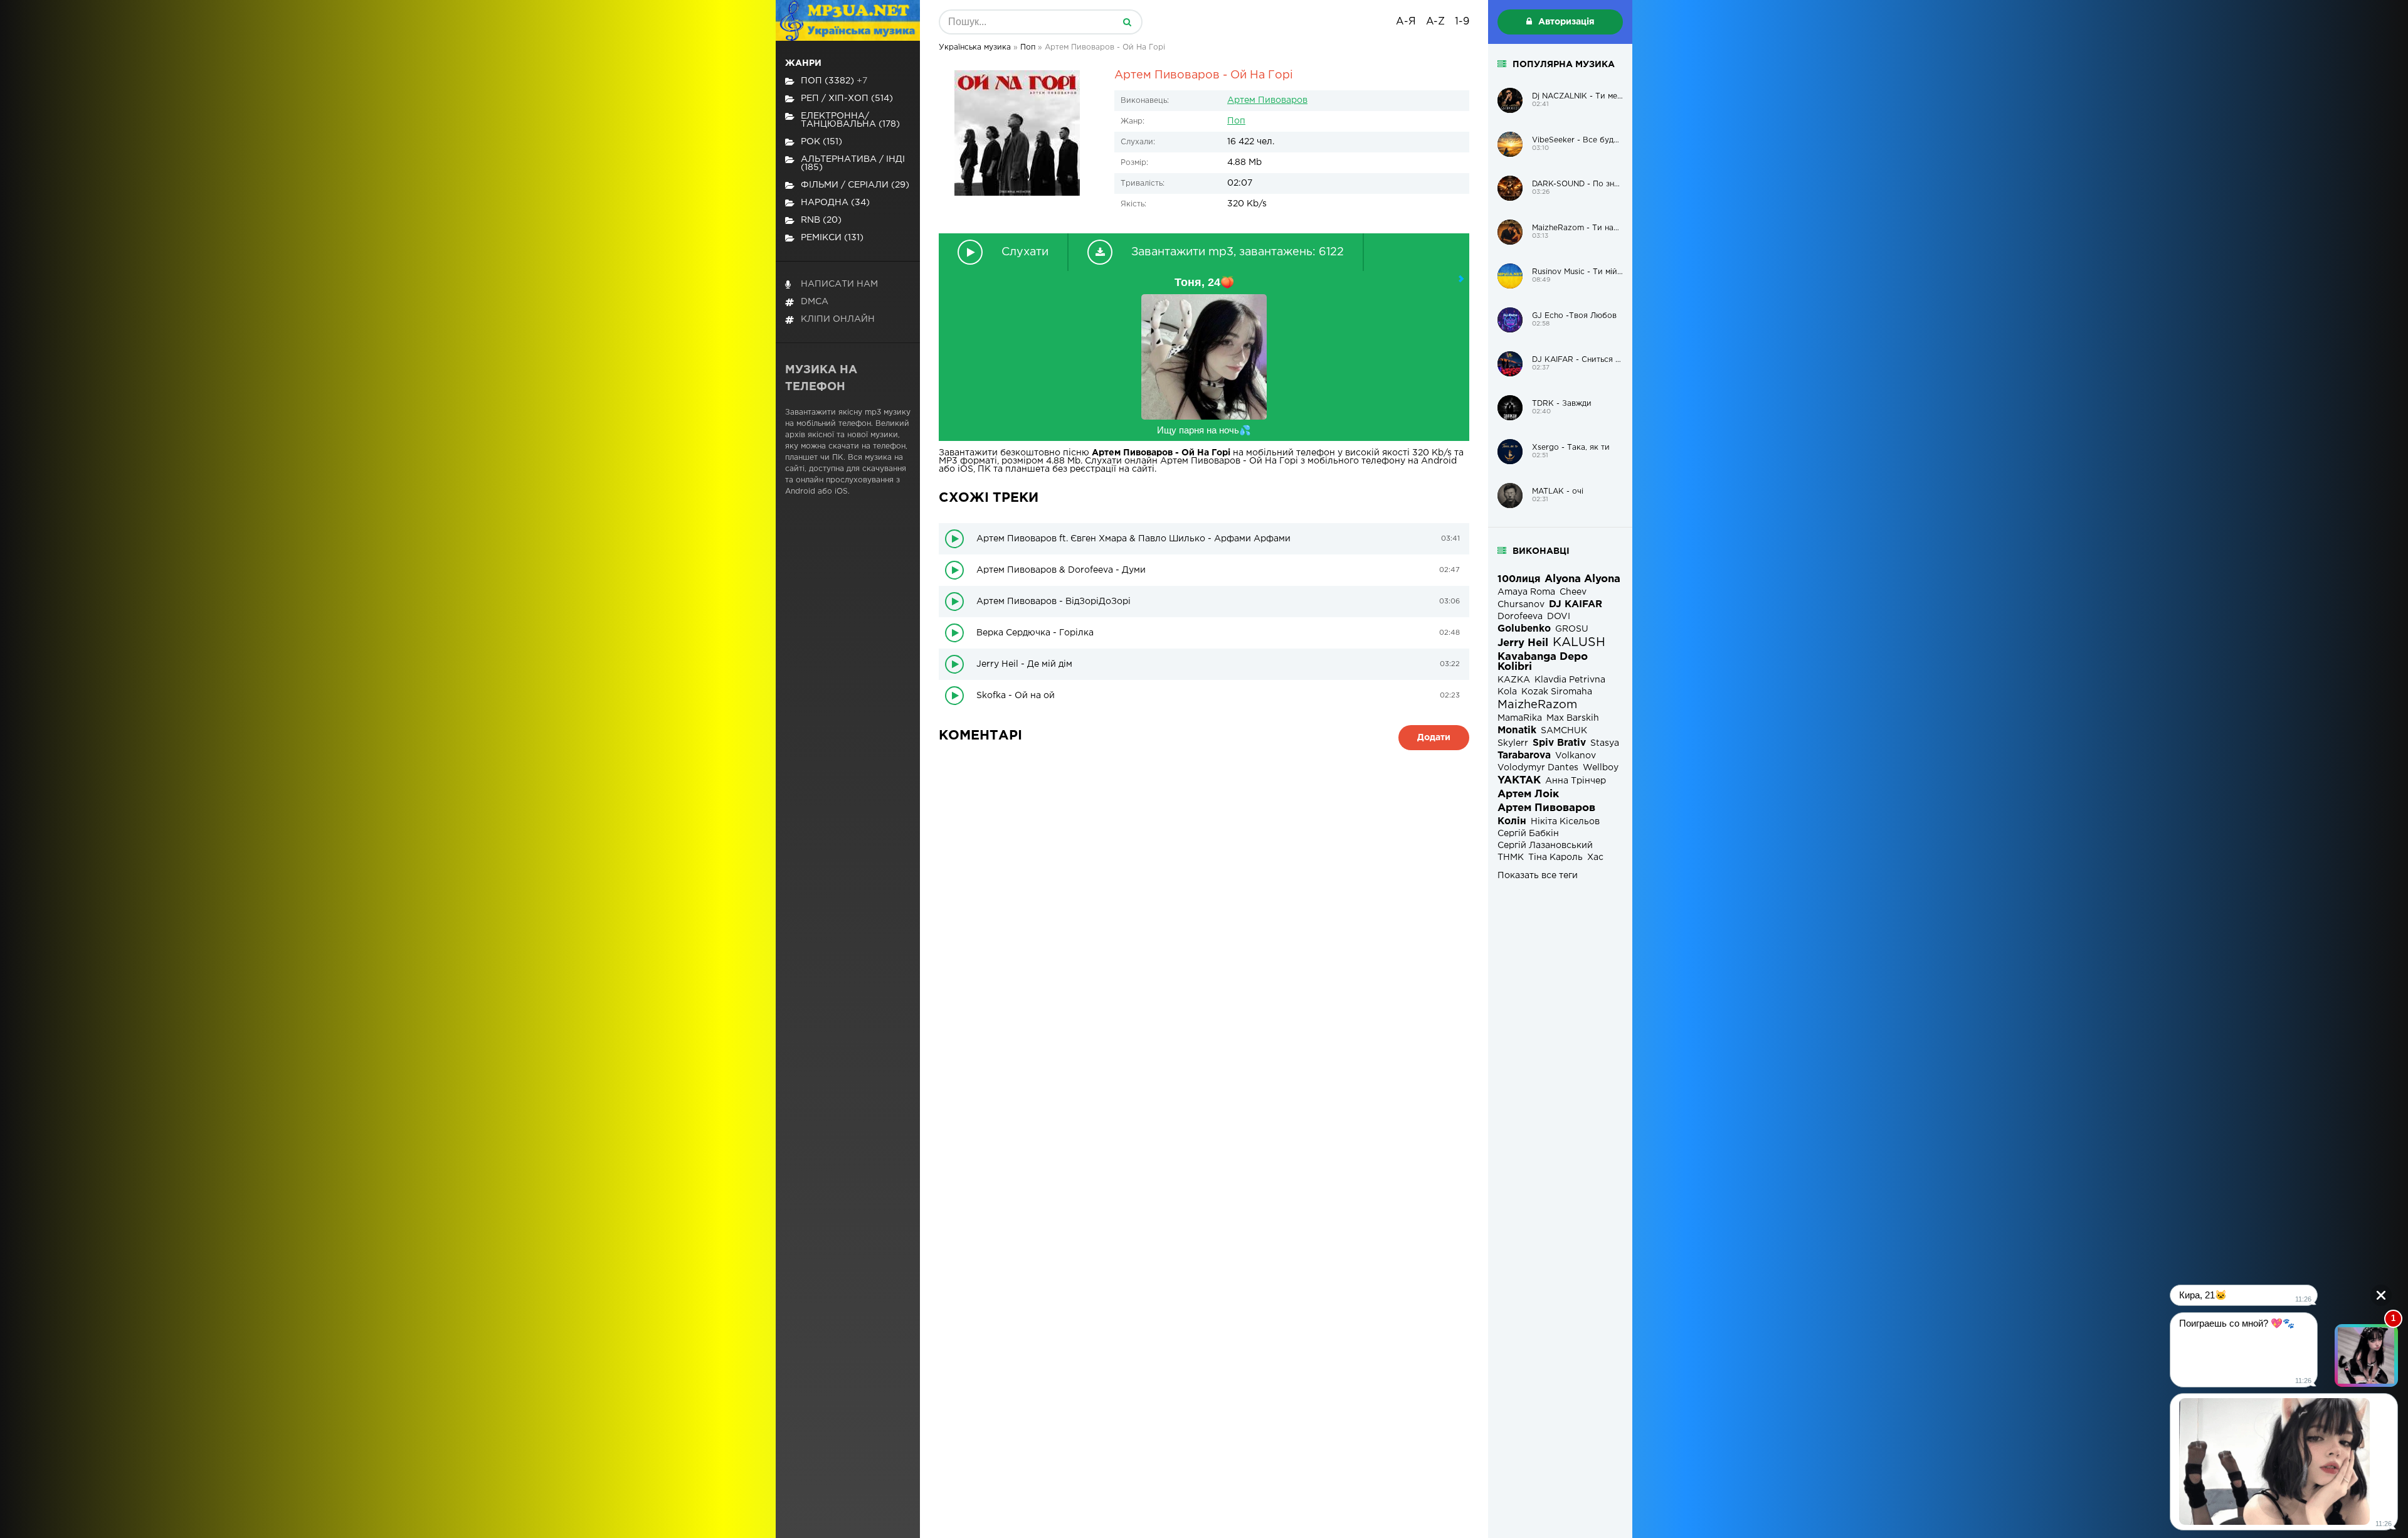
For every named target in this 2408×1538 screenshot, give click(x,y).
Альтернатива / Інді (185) (853, 163)
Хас (1595, 857)
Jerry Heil (1523, 643)
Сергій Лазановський (1545, 846)
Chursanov (1521, 605)
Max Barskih (1573, 718)
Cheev (1573, 592)
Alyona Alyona (1582, 579)
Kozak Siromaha (1557, 692)
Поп (1236, 121)
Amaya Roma (1526, 592)
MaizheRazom (1537, 705)
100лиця (1519, 579)
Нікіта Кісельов (1565, 822)
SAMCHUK (1564, 731)
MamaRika (1520, 718)
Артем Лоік (1528, 794)
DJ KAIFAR (1576, 604)
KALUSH (1579, 643)
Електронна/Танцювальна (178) (850, 120)
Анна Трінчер (1576, 781)
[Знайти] (1127, 22)
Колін (1512, 821)
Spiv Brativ (1559, 743)
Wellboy (1601, 768)
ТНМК (1511, 857)
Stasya (1605, 743)
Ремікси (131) (832, 238)
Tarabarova (1524, 756)
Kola (1507, 692)
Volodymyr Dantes (1538, 768)
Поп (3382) (834, 81)
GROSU (1572, 629)
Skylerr (1513, 743)
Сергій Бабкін (1528, 834)
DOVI (1559, 617)
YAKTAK (1519, 781)
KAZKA (1514, 680)
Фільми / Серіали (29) (855, 185)
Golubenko (1524, 629)
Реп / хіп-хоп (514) (847, 98)
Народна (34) (835, 203)
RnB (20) (821, 220)
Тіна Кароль (1555, 857)
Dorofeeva (1520, 617)
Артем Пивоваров (1267, 100)
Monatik (1517, 730)
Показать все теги (1538, 876)
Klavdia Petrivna (1570, 680)
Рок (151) (821, 142)
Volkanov (1576, 756)
